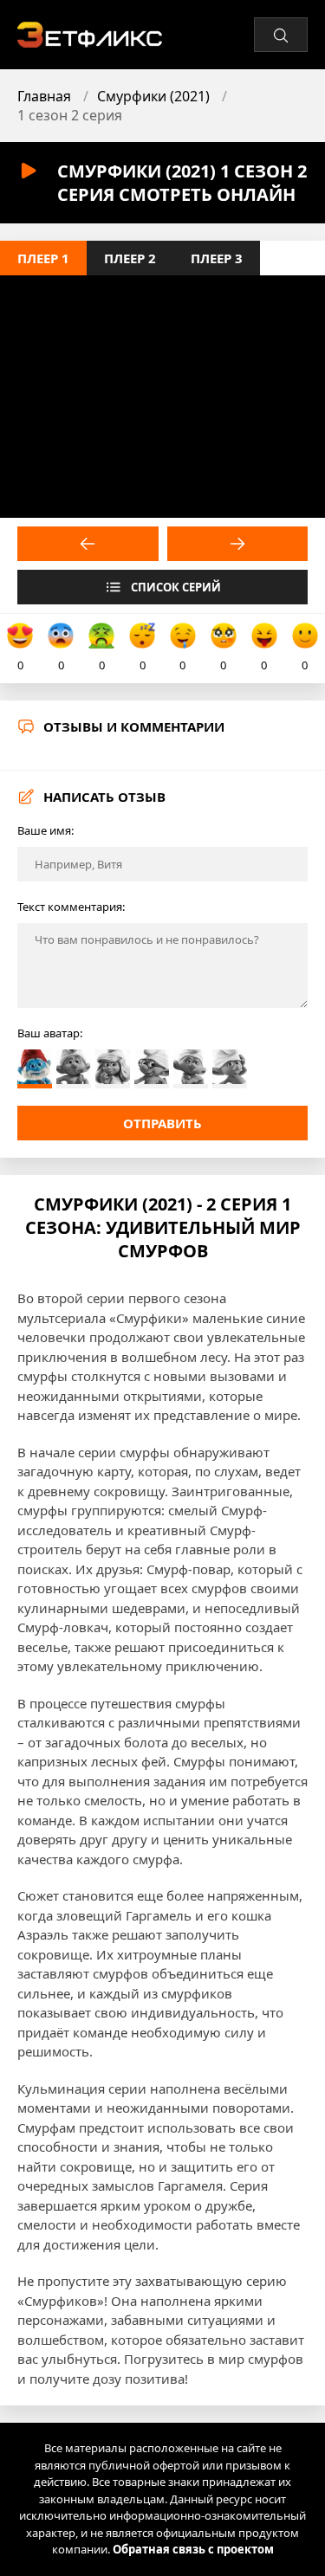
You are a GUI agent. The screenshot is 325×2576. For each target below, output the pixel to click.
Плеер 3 (217, 258)
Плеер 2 (130, 258)
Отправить (162, 1123)
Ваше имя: (45, 830)
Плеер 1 (43, 258)
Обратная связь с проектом (193, 2549)
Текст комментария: (71, 907)
